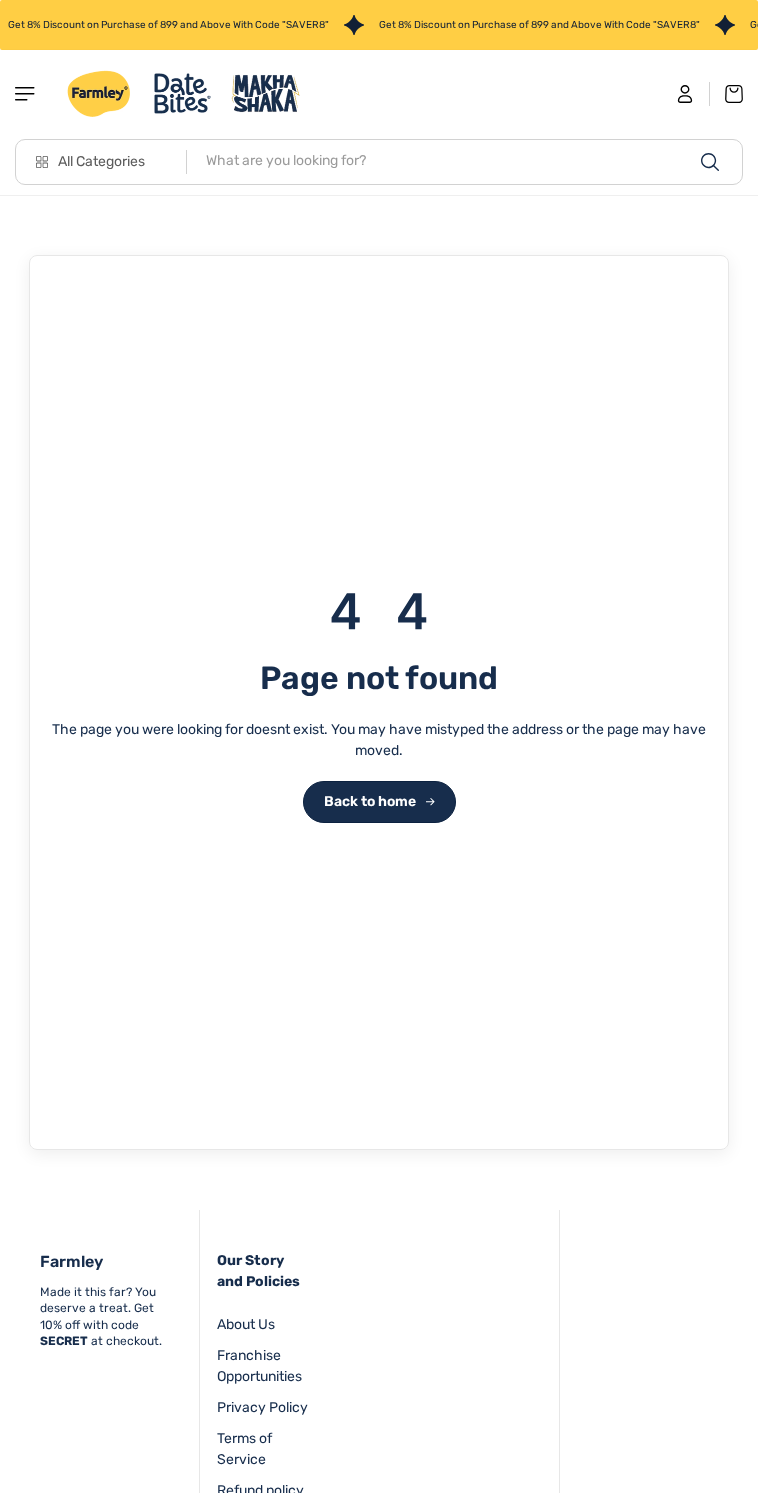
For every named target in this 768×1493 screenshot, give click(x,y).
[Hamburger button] (27, 94)
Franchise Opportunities (259, 1366)
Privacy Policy (262, 1407)
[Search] (710, 162)
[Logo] (184, 94)
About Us (246, 1324)
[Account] (685, 94)
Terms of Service (244, 1449)
